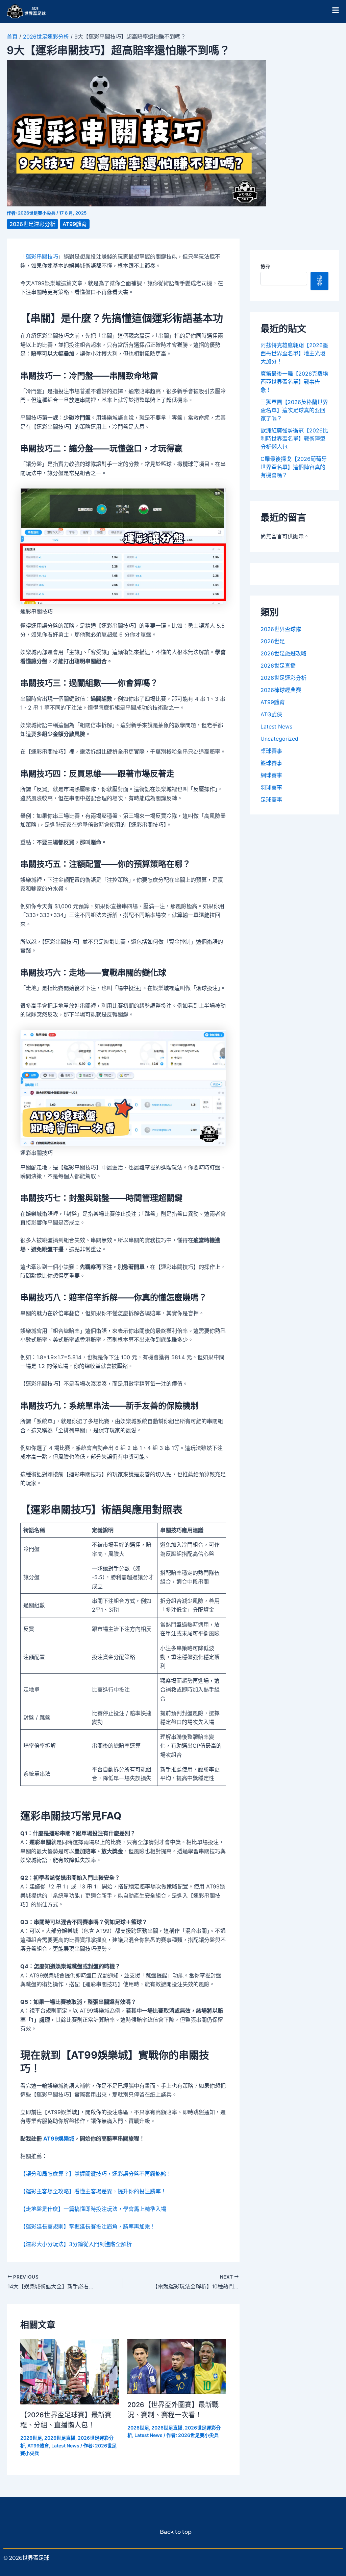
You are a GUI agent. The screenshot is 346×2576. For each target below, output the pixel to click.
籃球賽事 (271, 763)
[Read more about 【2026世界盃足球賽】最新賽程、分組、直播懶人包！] (70, 2371)
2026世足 (31, 2438)
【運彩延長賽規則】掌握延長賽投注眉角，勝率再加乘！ (88, 2226)
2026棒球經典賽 (281, 690)
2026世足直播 (60, 2438)
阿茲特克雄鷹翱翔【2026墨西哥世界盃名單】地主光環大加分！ (294, 353)
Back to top (173, 2532)
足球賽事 (271, 800)
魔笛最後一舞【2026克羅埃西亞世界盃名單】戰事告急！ (294, 382)
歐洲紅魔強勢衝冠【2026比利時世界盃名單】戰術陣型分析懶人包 (294, 439)
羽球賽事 (271, 787)
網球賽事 (271, 775)
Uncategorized (279, 739)
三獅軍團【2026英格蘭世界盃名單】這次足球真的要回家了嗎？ (294, 410)
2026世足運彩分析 (46, 37)
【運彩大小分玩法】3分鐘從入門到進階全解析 (76, 2244)
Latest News (65, 2446)
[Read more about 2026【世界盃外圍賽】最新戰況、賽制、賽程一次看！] (177, 2366)
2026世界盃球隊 (281, 629)
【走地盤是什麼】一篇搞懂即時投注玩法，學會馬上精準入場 (93, 2209)
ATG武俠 (271, 714)
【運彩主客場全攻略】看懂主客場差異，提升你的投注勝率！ (93, 2191)
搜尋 (265, 266)
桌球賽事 (271, 751)
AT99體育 (75, 224)
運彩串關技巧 (42, 256)
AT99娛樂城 (59, 2138)
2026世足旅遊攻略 (283, 653)
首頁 (12, 37)
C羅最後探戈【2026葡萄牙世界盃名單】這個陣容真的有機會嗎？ (294, 467)
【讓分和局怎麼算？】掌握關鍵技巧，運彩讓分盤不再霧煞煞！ (96, 2174)
